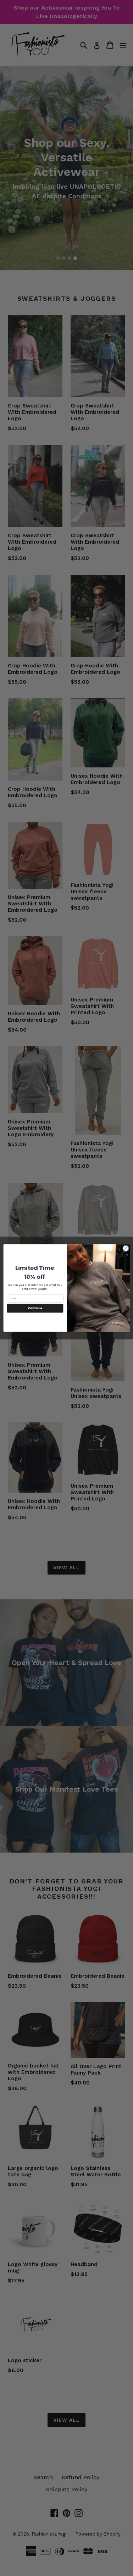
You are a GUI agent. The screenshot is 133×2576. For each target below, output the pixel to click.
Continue (35, 1308)
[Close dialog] (126, 1248)
